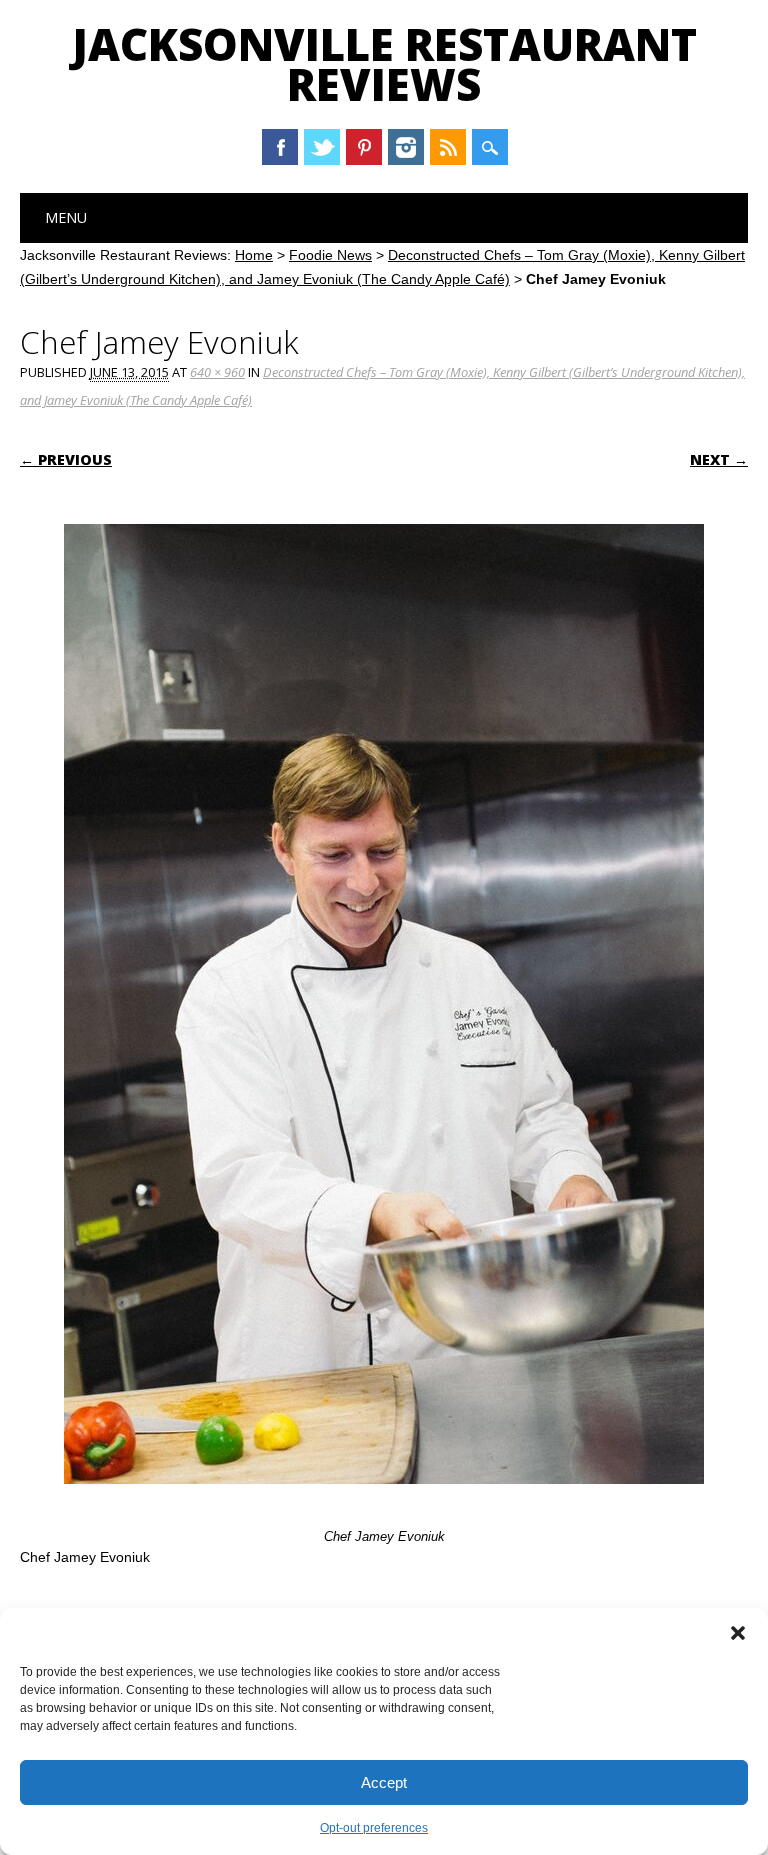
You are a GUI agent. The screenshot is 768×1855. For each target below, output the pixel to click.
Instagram (406, 147)
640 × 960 (217, 372)
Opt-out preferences (374, 1828)
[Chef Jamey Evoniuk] (384, 1503)
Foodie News (330, 255)
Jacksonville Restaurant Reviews (384, 64)
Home (254, 255)
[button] (738, 1633)
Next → (719, 459)
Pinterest (364, 147)
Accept (384, 1782)
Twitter (322, 147)
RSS (448, 147)
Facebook (280, 147)
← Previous (66, 459)
